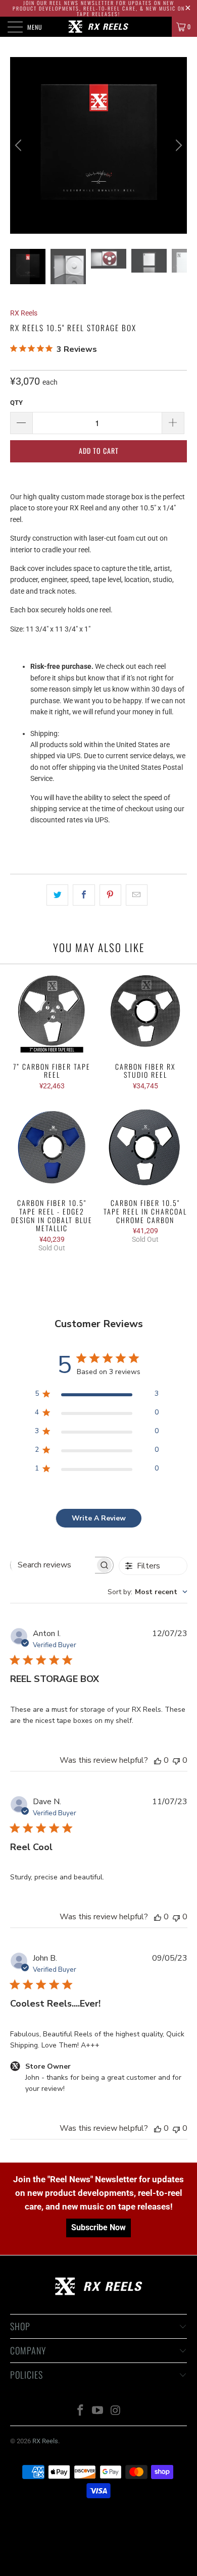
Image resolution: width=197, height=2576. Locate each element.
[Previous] (20, 145)
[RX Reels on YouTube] (98, 2411)
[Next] (177, 145)
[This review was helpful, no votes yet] (158, 1760)
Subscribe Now (98, 2227)
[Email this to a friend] (137, 895)
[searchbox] (53, 1565)
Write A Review (99, 1518)
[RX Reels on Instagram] (116, 2411)
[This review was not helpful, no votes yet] (176, 1760)
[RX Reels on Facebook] (80, 2411)
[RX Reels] (99, 27)
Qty (16, 403)
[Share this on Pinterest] (110, 895)
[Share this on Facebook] (84, 895)
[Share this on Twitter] (57, 895)
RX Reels (24, 313)
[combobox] (147, 1592)
